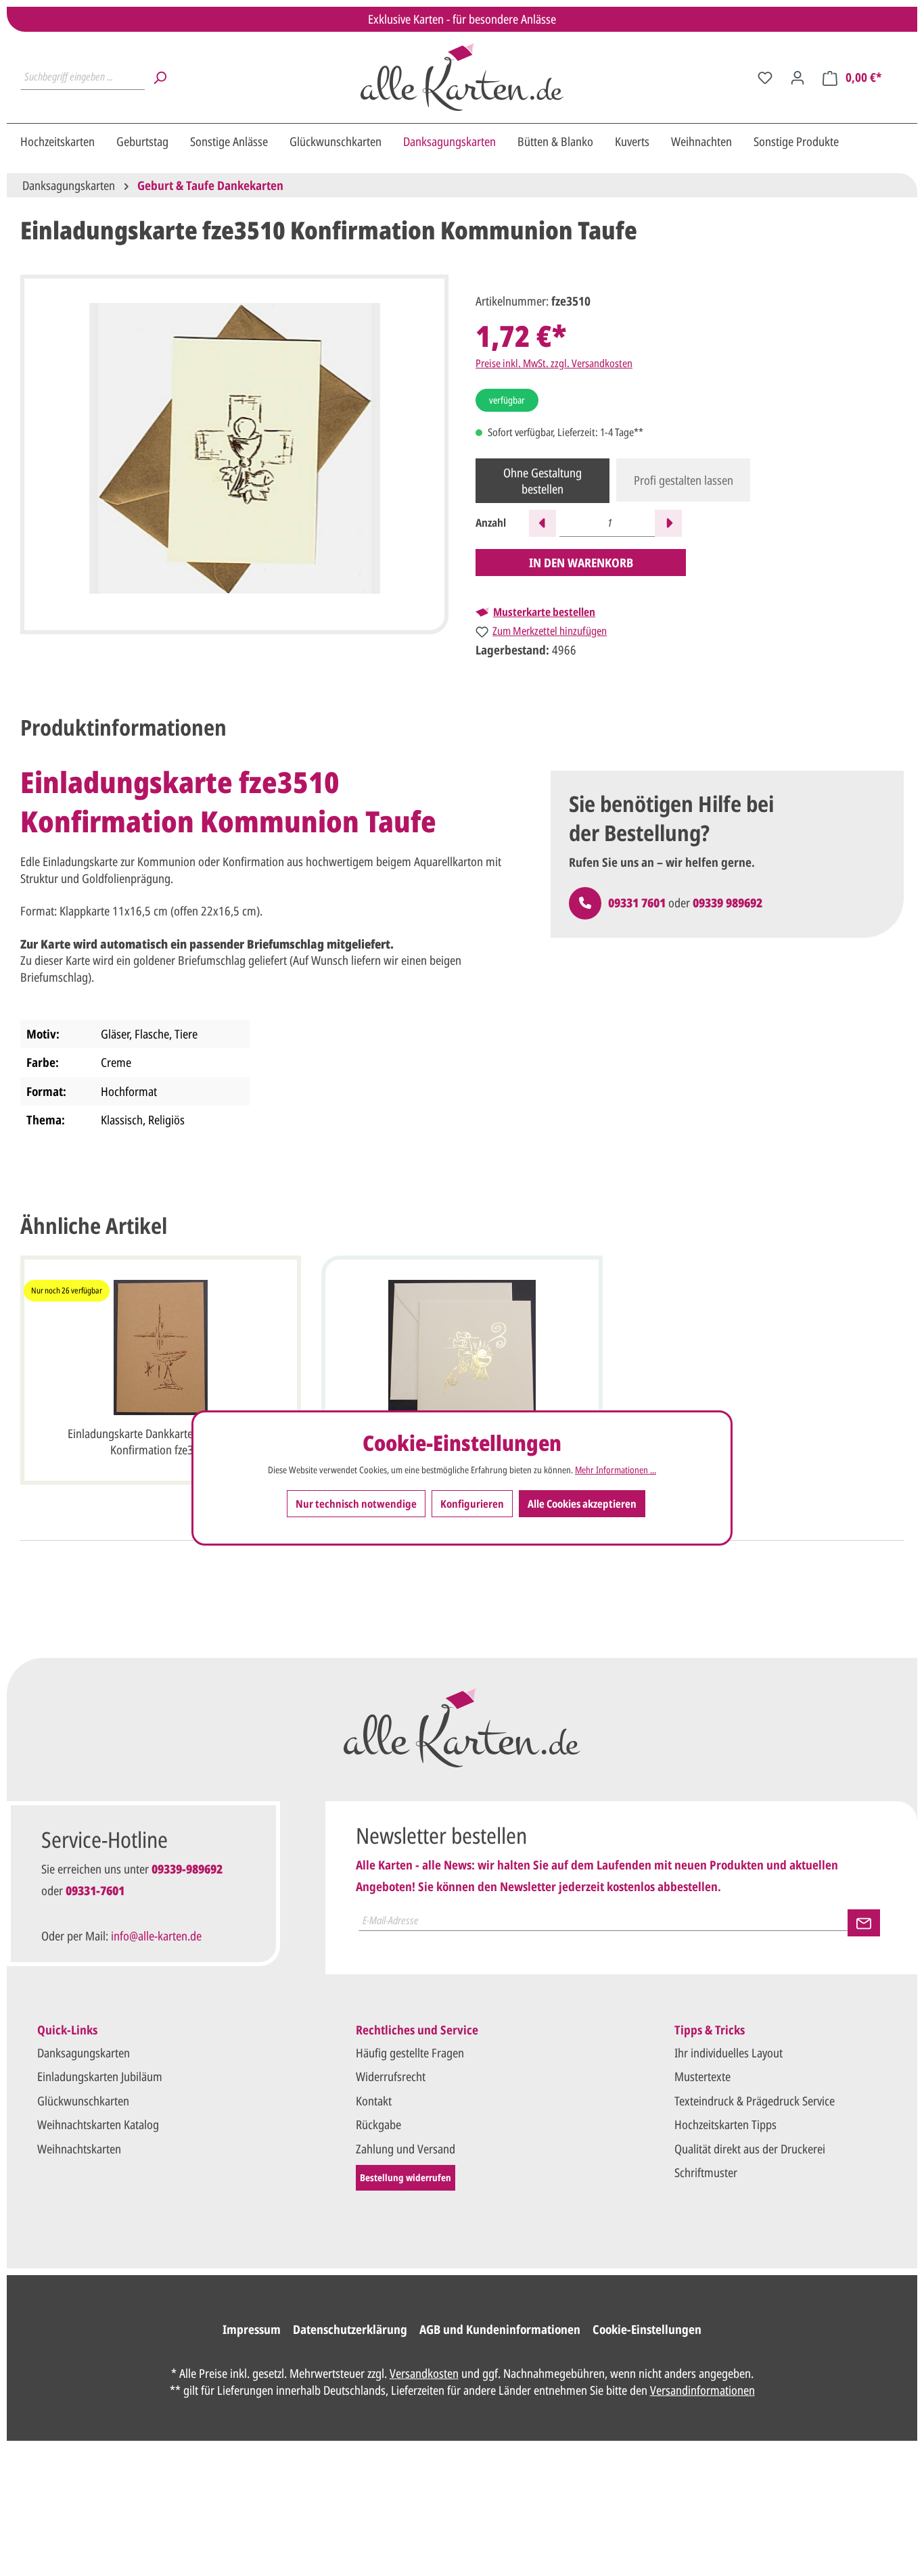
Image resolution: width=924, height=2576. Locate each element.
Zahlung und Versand (406, 2149)
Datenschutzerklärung (350, 2329)
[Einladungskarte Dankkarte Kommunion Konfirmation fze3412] (462, 1347)
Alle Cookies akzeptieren (582, 1504)
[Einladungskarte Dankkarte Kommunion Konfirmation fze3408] (161, 1347)
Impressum (252, 2329)
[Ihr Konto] (798, 77)
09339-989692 (187, 1869)
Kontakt (374, 2101)
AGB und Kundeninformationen (500, 2329)
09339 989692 (727, 903)
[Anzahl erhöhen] (668, 523)
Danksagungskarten (84, 2053)
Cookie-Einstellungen (647, 2329)
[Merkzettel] (765, 77)
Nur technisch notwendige (356, 1504)
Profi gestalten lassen (684, 480)
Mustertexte (702, 2076)
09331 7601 (637, 903)
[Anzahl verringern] (542, 523)
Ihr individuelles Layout (729, 2053)
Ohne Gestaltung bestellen (542, 481)
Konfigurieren (472, 1504)
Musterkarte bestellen (544, 612)
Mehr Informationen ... (616, 1471)
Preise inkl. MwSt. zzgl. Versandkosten (554, 363)
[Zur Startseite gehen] (462, 77)
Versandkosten (424, 2373)
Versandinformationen (702, 2390)
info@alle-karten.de (156, 1936)
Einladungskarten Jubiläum (100, 2076)
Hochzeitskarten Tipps (725, 2124)
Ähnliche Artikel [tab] (94, 1225)
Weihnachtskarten (79, 2149)
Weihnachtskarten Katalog (98, 2124)
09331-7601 (95, 1890)
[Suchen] (160, 77)
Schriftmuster (706, 2172)
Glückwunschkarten (83, 2101)
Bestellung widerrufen (406, 2177)
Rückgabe (378, 2124)
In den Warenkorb (581, 563)
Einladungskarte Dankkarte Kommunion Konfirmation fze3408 (161, 1441)
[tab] (123, 728)
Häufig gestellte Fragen (410, 2053)
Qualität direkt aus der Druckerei (750, 2149)
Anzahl (491, 523)
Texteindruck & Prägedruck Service (755, 2101)
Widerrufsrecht (391, 2076)
